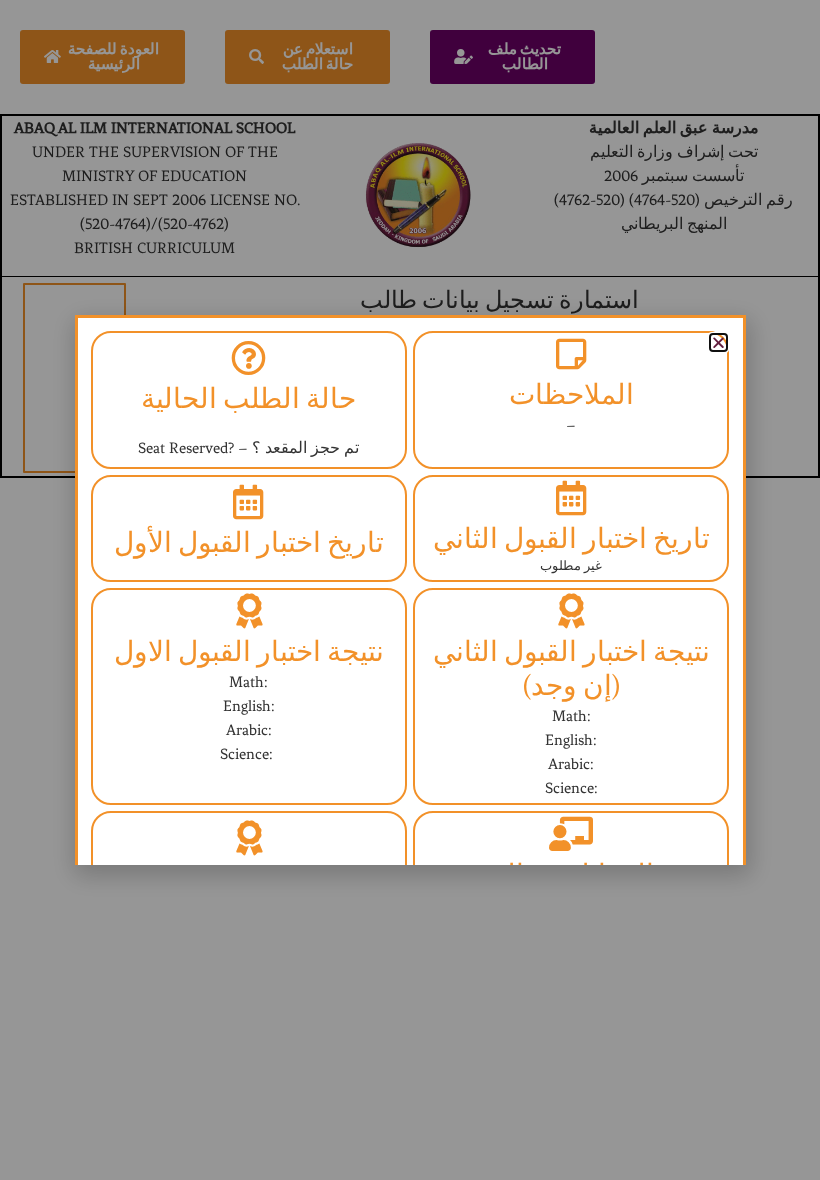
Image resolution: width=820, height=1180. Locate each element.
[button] (718, 342)
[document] (410, 590)
